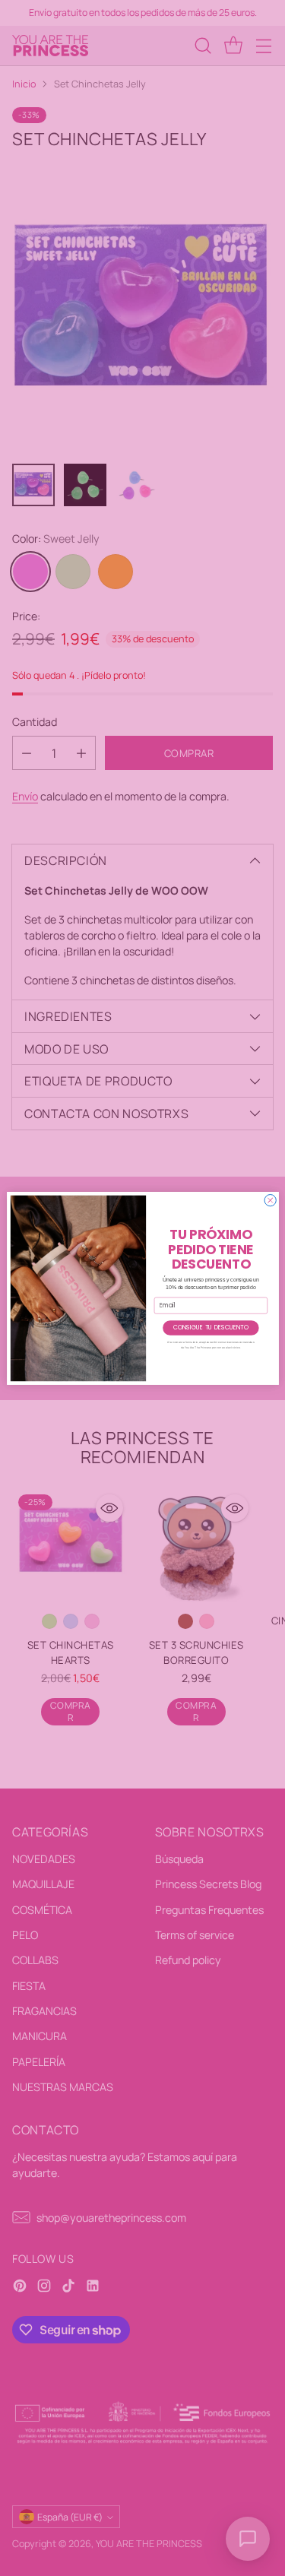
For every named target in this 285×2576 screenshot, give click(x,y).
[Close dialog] (270, 1200)
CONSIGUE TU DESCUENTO (210, 1328)
